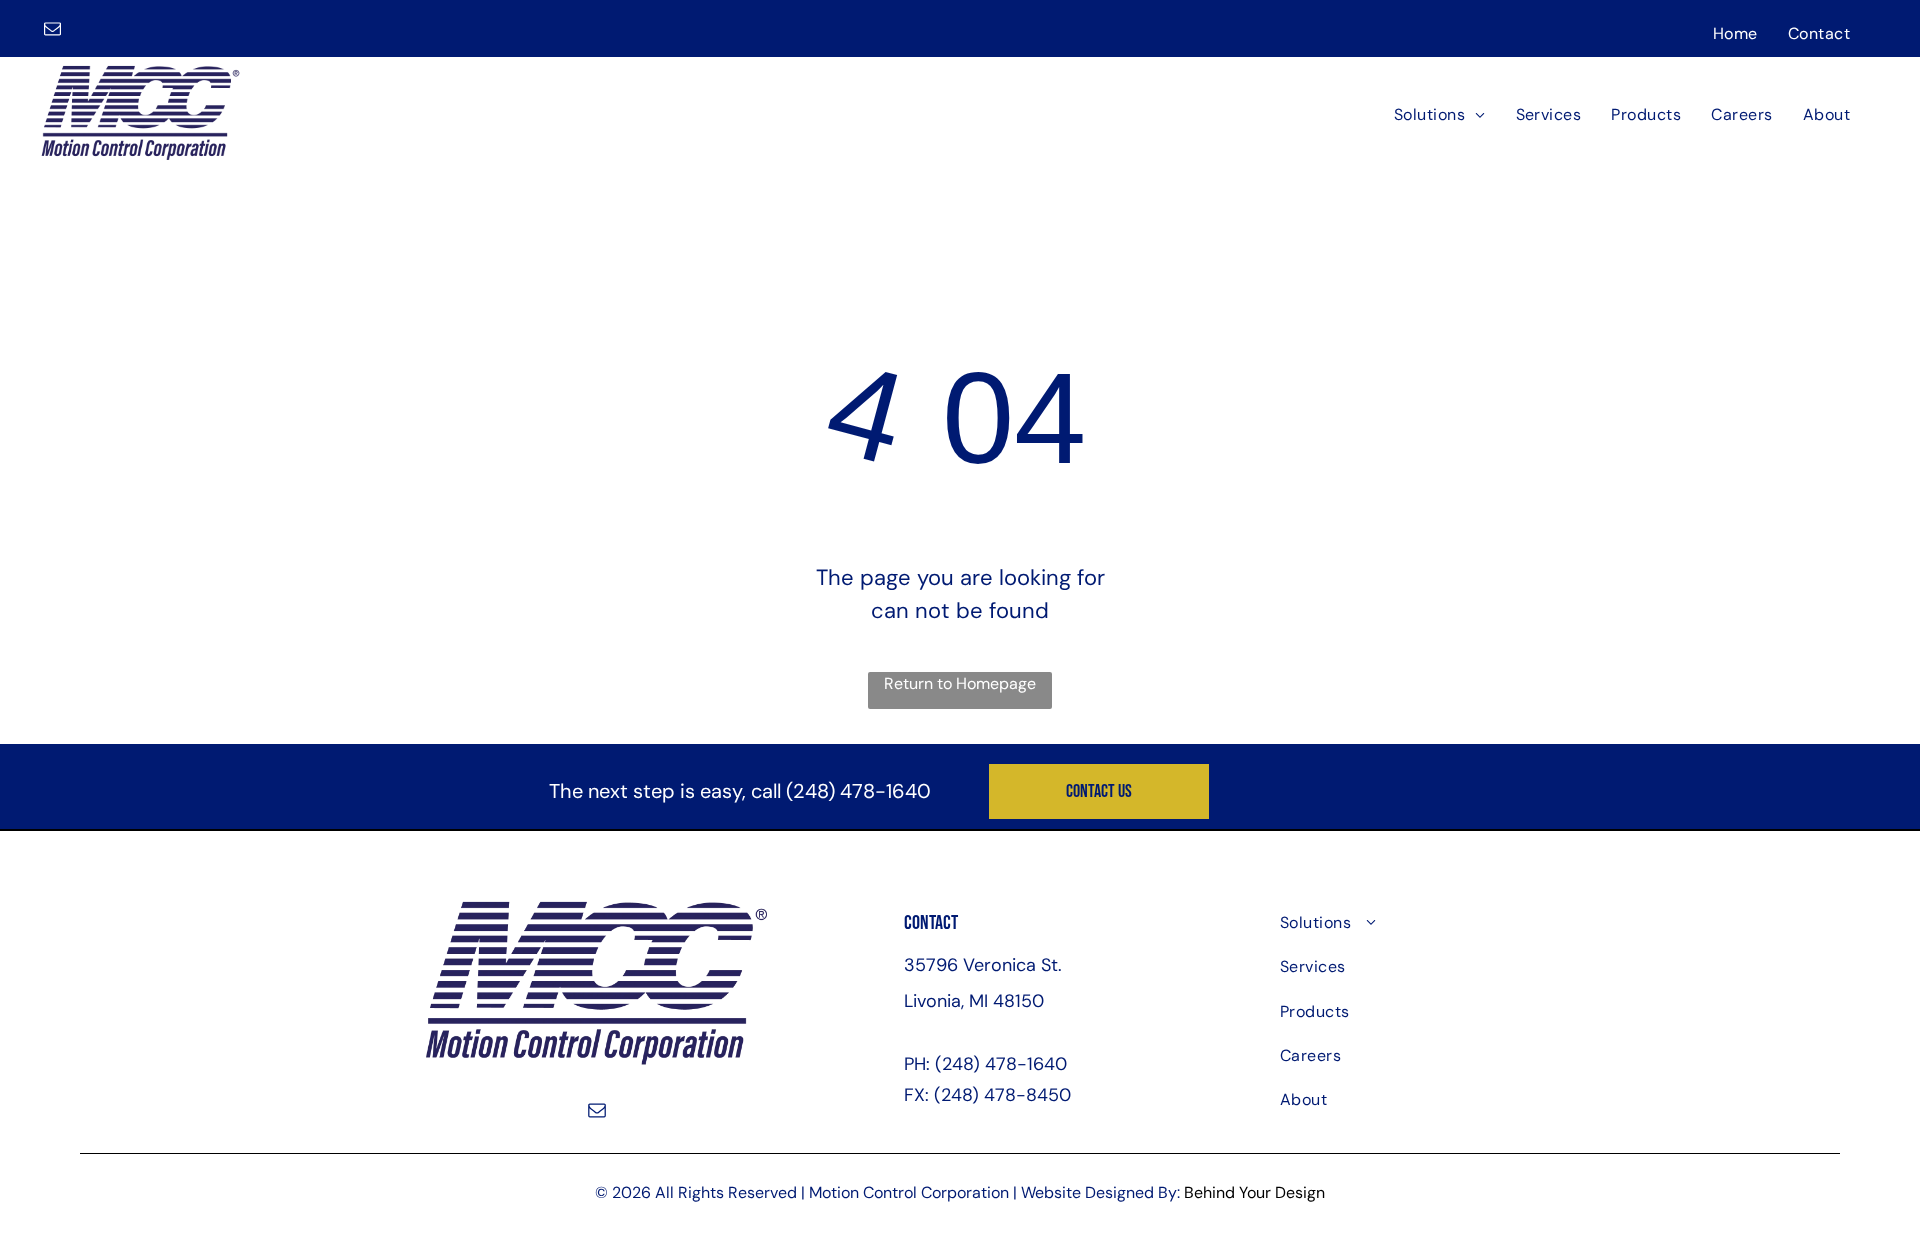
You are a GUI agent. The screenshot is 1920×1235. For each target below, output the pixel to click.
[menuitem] (1735, 33)
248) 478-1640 (862, 791)
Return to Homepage (960, 683)
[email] (52, 31)
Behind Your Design (1254, 1192)
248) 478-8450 (1006, 1095)
